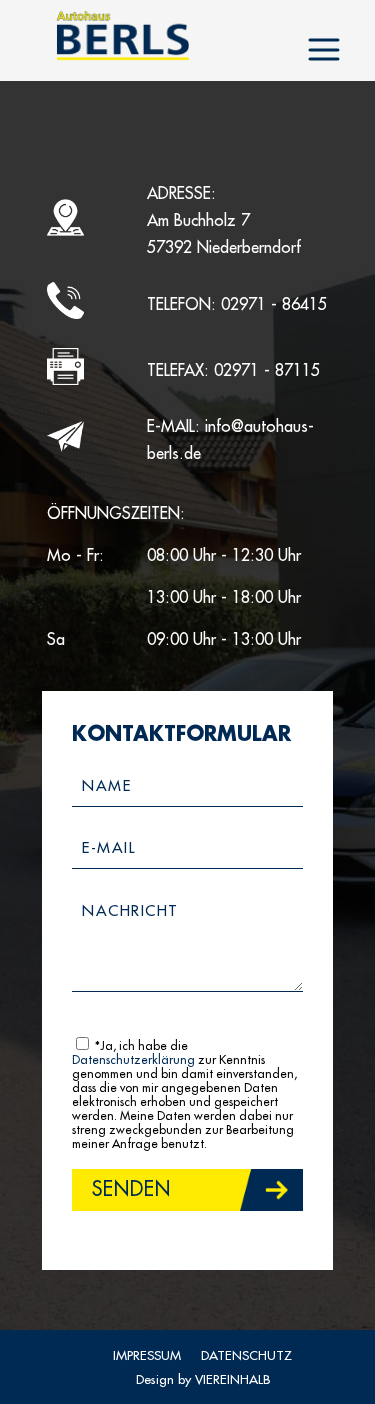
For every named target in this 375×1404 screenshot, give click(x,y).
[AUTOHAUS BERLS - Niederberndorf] (122, 35)
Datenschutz (246, 1355)
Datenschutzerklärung (133, 1060)
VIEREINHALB (232, 1379)
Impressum (147, 1355)
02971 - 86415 (274, 305)
